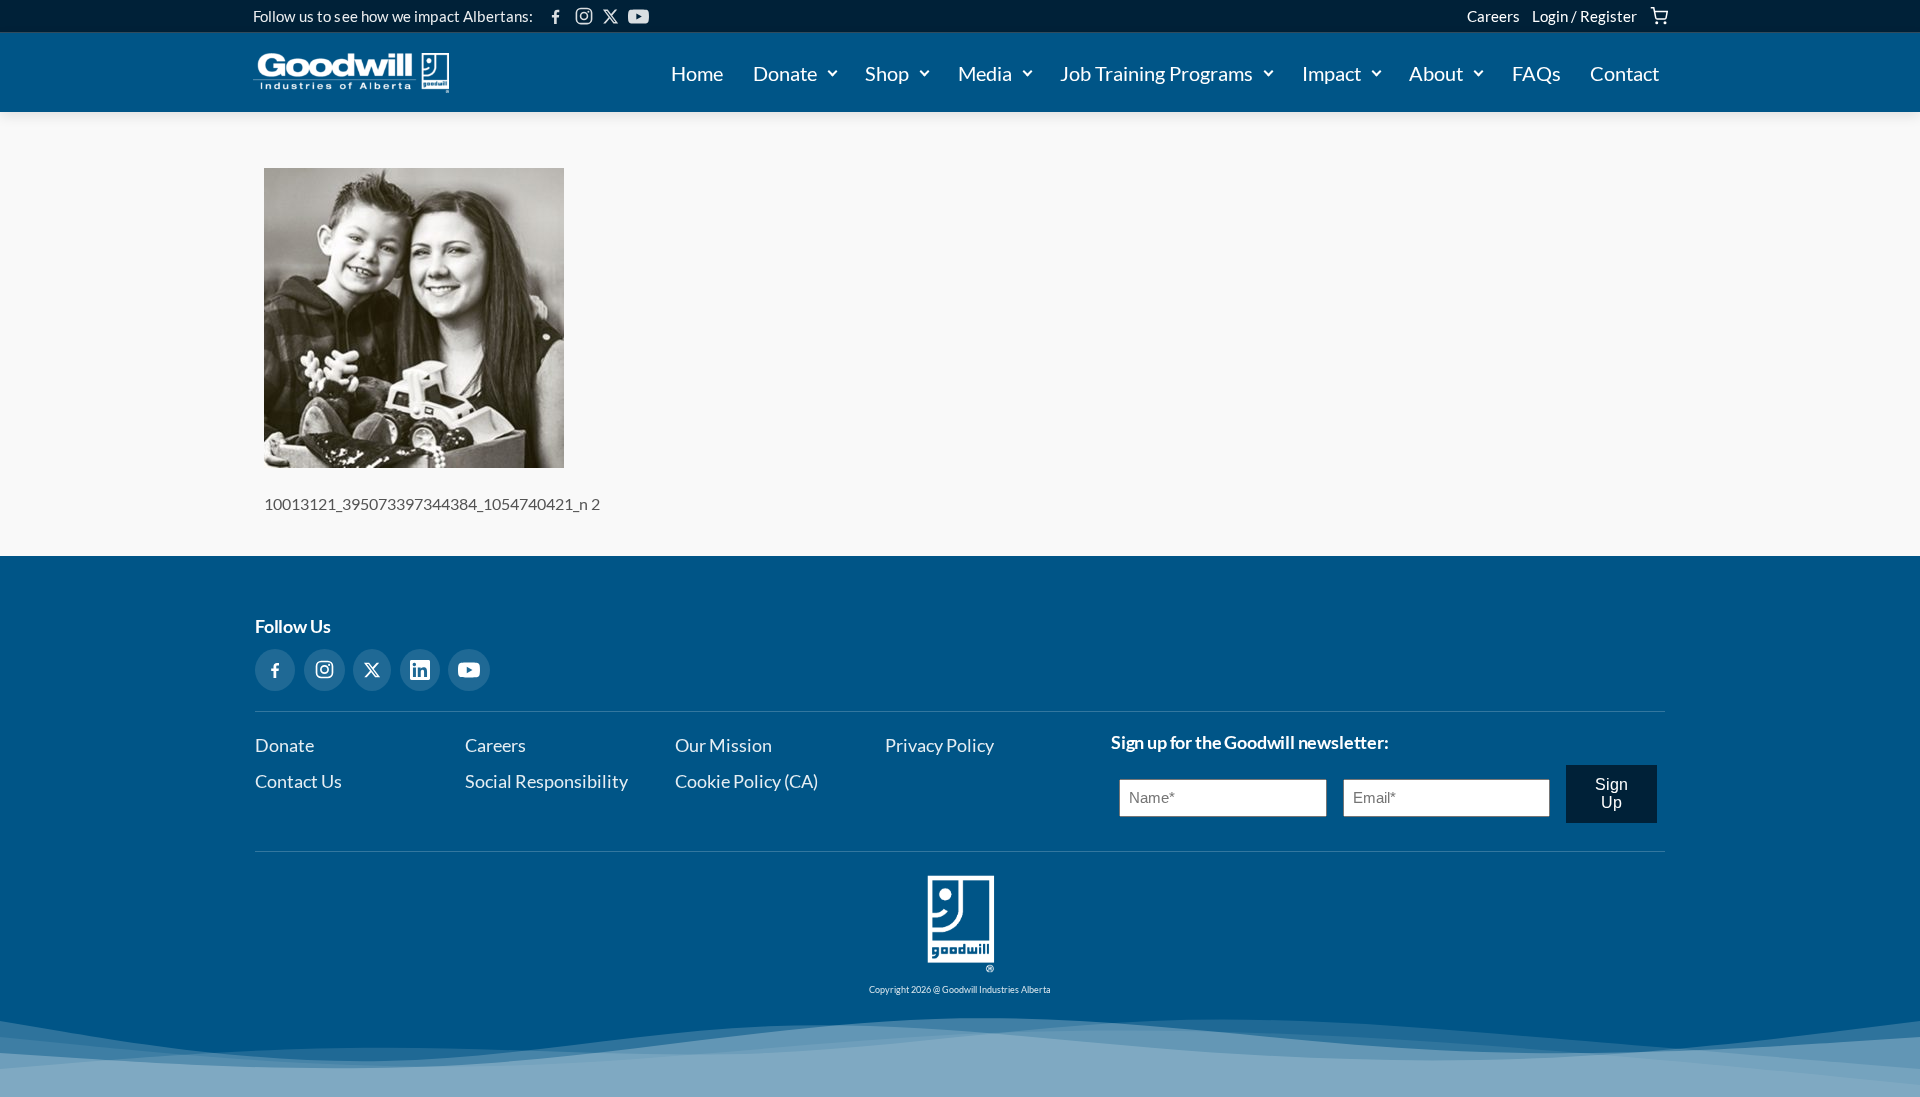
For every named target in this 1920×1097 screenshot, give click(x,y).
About (1436, 73)
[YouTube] (638, 16)
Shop (887, 73)
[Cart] (1659, 16)
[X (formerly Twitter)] (610, 16)
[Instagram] (584, 16)
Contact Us (298, 781)
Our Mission (723, 745)
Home (697, 73)
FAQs (1536, 73)
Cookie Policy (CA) (746, 781)
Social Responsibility (546, 781)
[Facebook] (555, 16)
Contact (1624, 73)
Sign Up (1611, 793)
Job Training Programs (1156, 73)
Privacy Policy (939, 745)
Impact (1331, 73)
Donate (785, 73)
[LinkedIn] (420, 670)
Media (985, 73)
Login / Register (1584, 16)
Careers (1493, 16)
